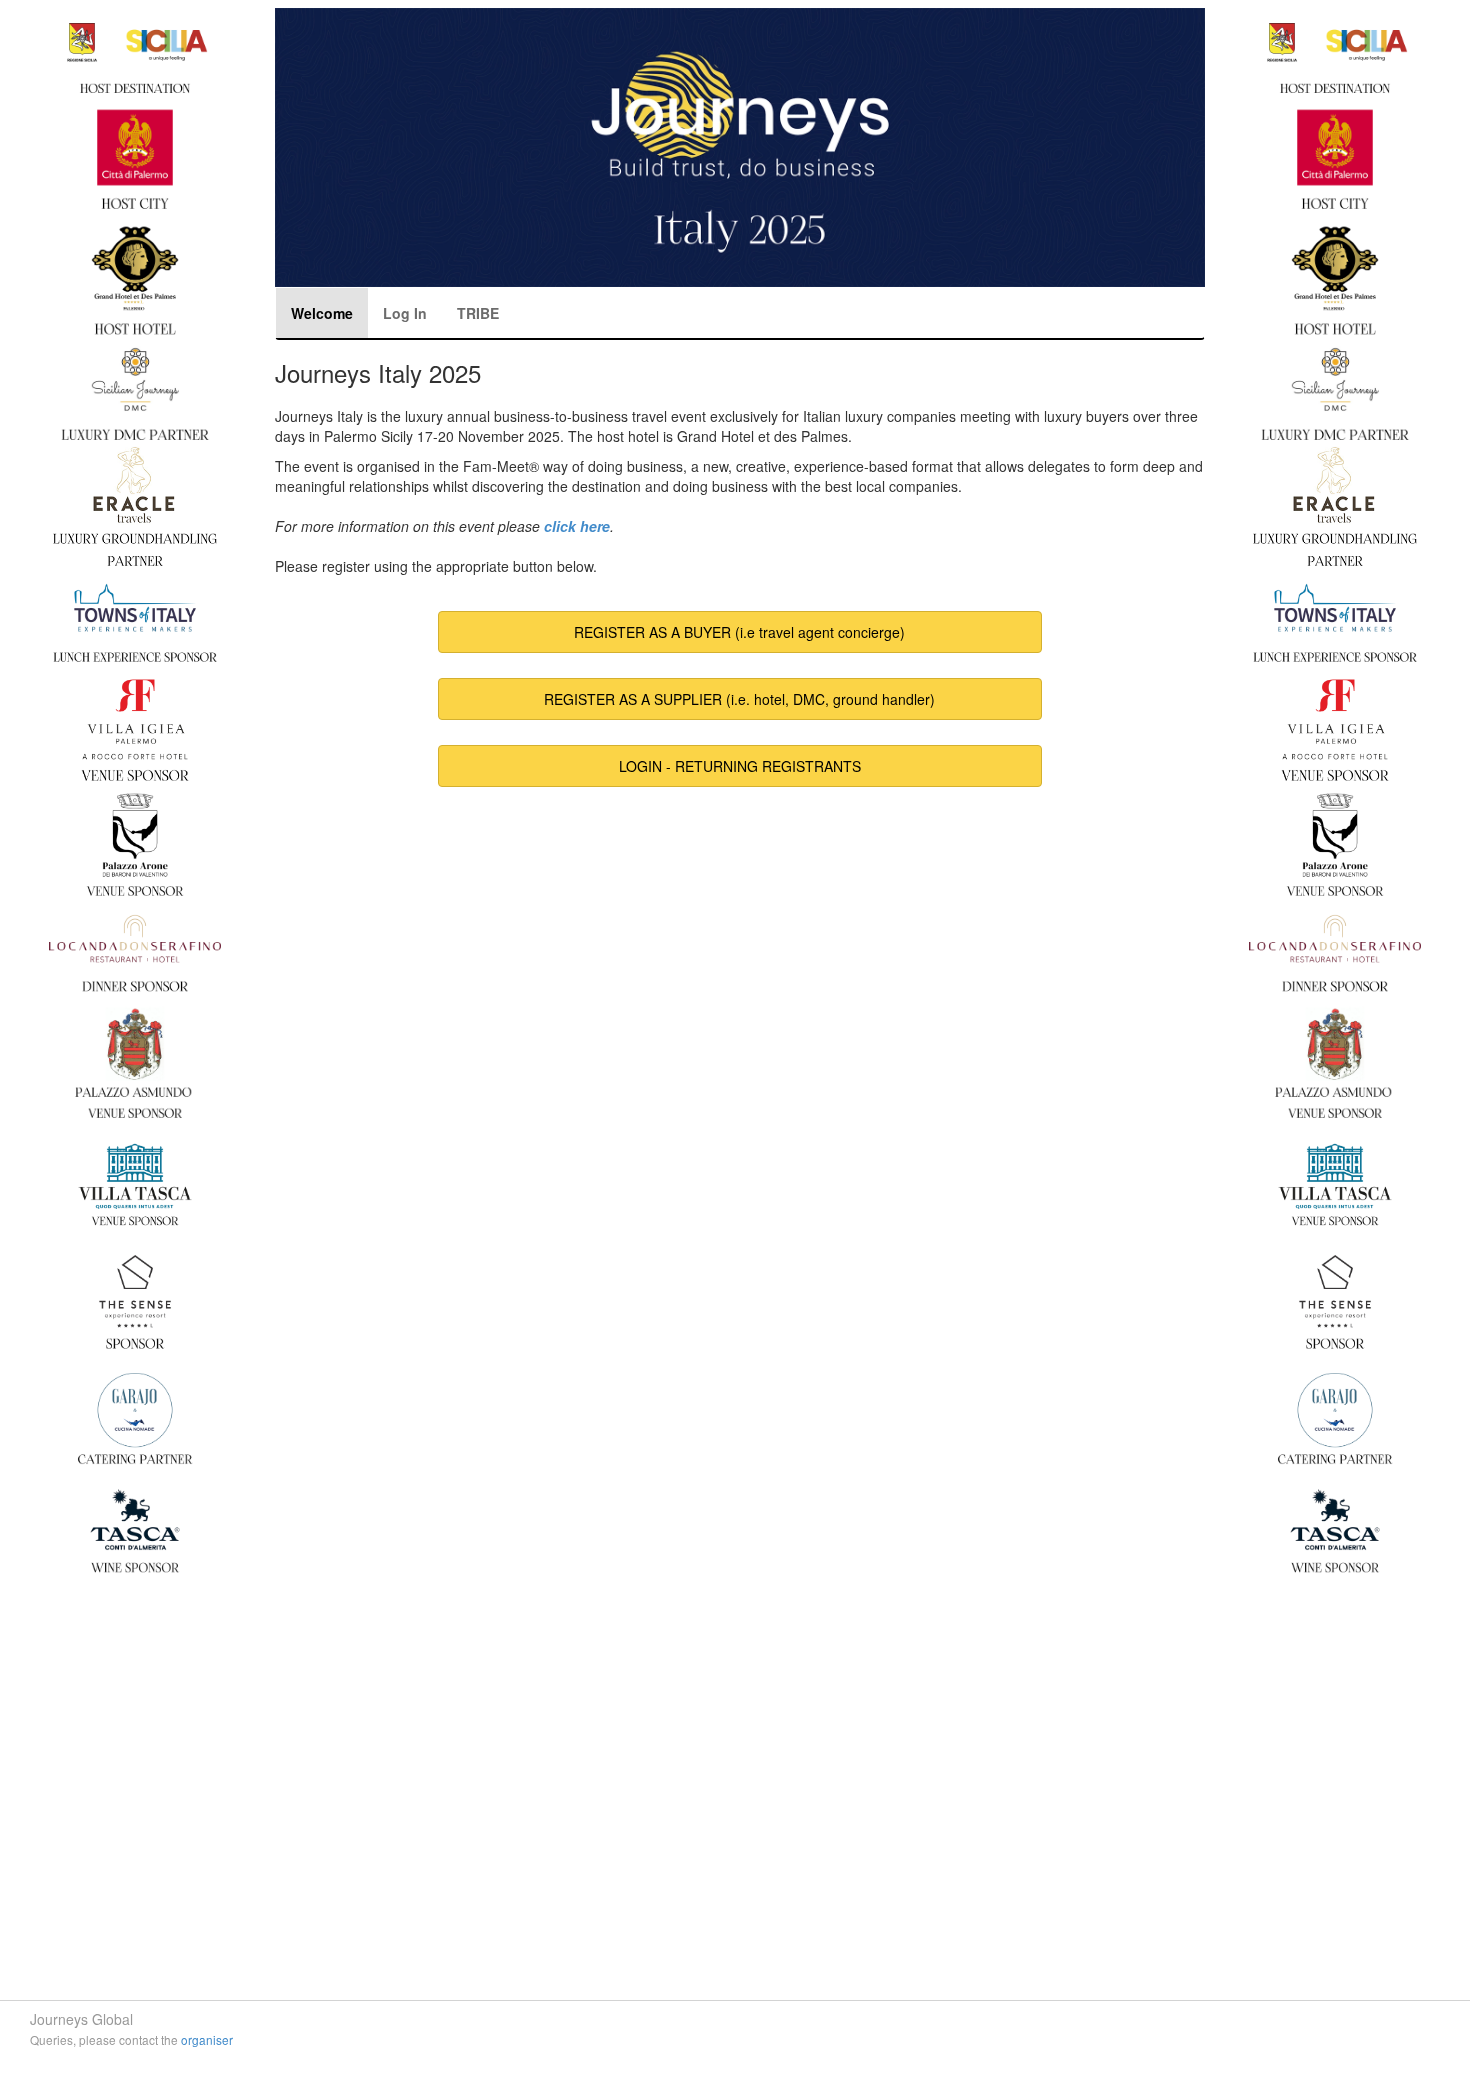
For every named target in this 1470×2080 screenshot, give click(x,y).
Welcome (322, 313)
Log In (405, 313)
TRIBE (478, 313)
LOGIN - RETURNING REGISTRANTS (740, 766)
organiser (207, 2039)
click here (577, 526)
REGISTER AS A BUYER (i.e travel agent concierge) (739, 632)
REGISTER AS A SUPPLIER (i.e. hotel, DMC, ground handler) (739, 699)
